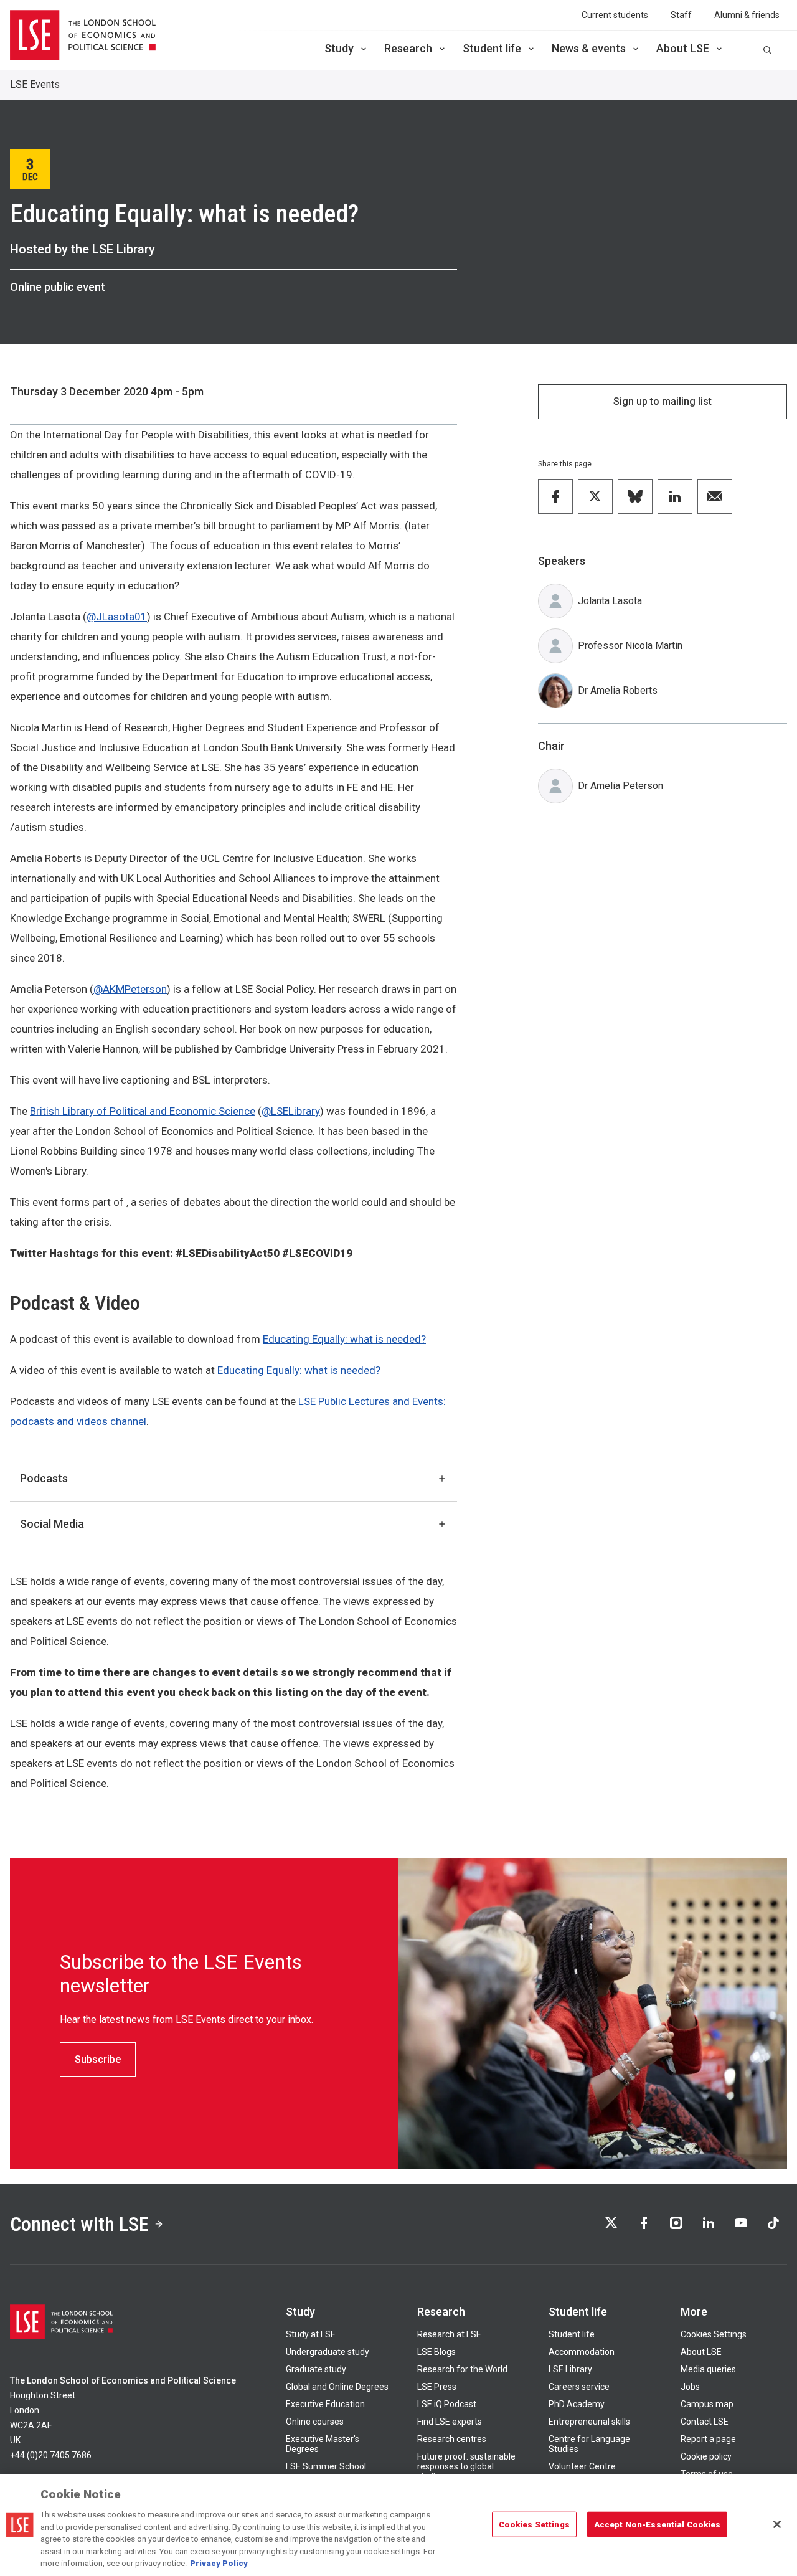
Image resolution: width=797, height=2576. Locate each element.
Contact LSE (705, 2422)
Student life (492, 48)
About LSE (683, 48)
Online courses (315, 2422)
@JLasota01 (117, 617)
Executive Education (325, 2404)
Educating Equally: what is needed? (344, 1339)
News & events (589, 48)
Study (339, 48)
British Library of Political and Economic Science (143, 1111)
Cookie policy (706, 2456)
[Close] (777, 2524)
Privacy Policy (219, 2563)
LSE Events (35, 84)
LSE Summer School (326, 2466)
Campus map (707, 2404)
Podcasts (44, 1478)
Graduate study (316, 2369)
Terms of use (707, 2474)
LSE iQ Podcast (447, 2404)
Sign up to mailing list (663, 401)
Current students (615, 15)
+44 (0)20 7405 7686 (51, 2455)
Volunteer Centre (582, 2466)
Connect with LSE (79, 2224)
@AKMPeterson (130, 989)
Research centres (452, 2439)
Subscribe (98, 2059)
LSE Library (570, 2369)
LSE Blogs (436, 2352)
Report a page (708, 2439)
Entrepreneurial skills (589, 2422)
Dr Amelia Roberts (618, 690)
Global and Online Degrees (337, 2387)
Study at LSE (311, 2334)
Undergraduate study (328, 2352)
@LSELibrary (291, 1111)
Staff (681, 15)
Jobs (690, 2387)
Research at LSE (449, 2334)
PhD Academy (577, 2404)
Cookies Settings (714, 2334)
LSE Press (437, 2387)
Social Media (52, 1524)
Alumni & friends (747, 15)
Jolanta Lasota (610, 601)
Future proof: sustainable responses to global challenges (466, 2466)
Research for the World (462, 2369)
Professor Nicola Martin (630, 646)
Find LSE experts (450, 2422)
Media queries (708, 2369)
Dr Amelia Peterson (620, 786)
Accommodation (582, 2352)
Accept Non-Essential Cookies (658, 2524)
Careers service (579, 2387)
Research (408, 48)
